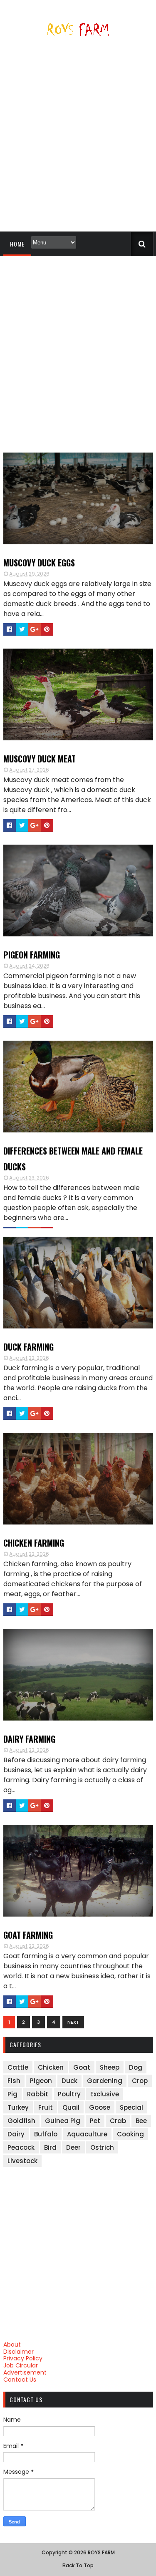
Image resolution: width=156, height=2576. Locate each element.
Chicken (51, 2067)
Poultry (69, 2094)
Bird (50, 2147)
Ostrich (102, 2147)
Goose (100, 2107)
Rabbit (38, 2094)
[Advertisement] (78, 137)
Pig (12, 2094)
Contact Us (20, 2380)
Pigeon (41, 2081)
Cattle (18, 2067)
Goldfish (21, 2121)
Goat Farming (28, 1935)
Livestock (22, 2161)
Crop (140, 2081)
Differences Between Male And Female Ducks (73, 1159)
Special (131, 2107)
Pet (95, 2121)
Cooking (130, 2134)
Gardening (105, 2081)
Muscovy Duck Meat (40, 759)
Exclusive (105, 2094)
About (12, 2345)
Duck (69, 2081)
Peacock (21, 2147)
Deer (73, 2147)
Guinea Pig (63, 2121)
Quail (71, 2107)
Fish (14, 2081)
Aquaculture (87, 2134)
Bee (141, 2121)
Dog (136, 2067)
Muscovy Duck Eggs (39, 563)
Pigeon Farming (32, 955)
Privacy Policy (23, 2358)
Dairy (16, 2134)
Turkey (18, 2107)
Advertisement (25, 2372)
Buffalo (46, 2134)
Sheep (110, 2067)
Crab (118, 2121)
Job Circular (21, 2365)
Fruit (46, 2107)
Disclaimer (19, 2352)
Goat (82, 2067)
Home (17, 244)
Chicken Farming (34, 1543)
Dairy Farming (29, 1739)
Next (73, 2022)
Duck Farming (28, 1347)
